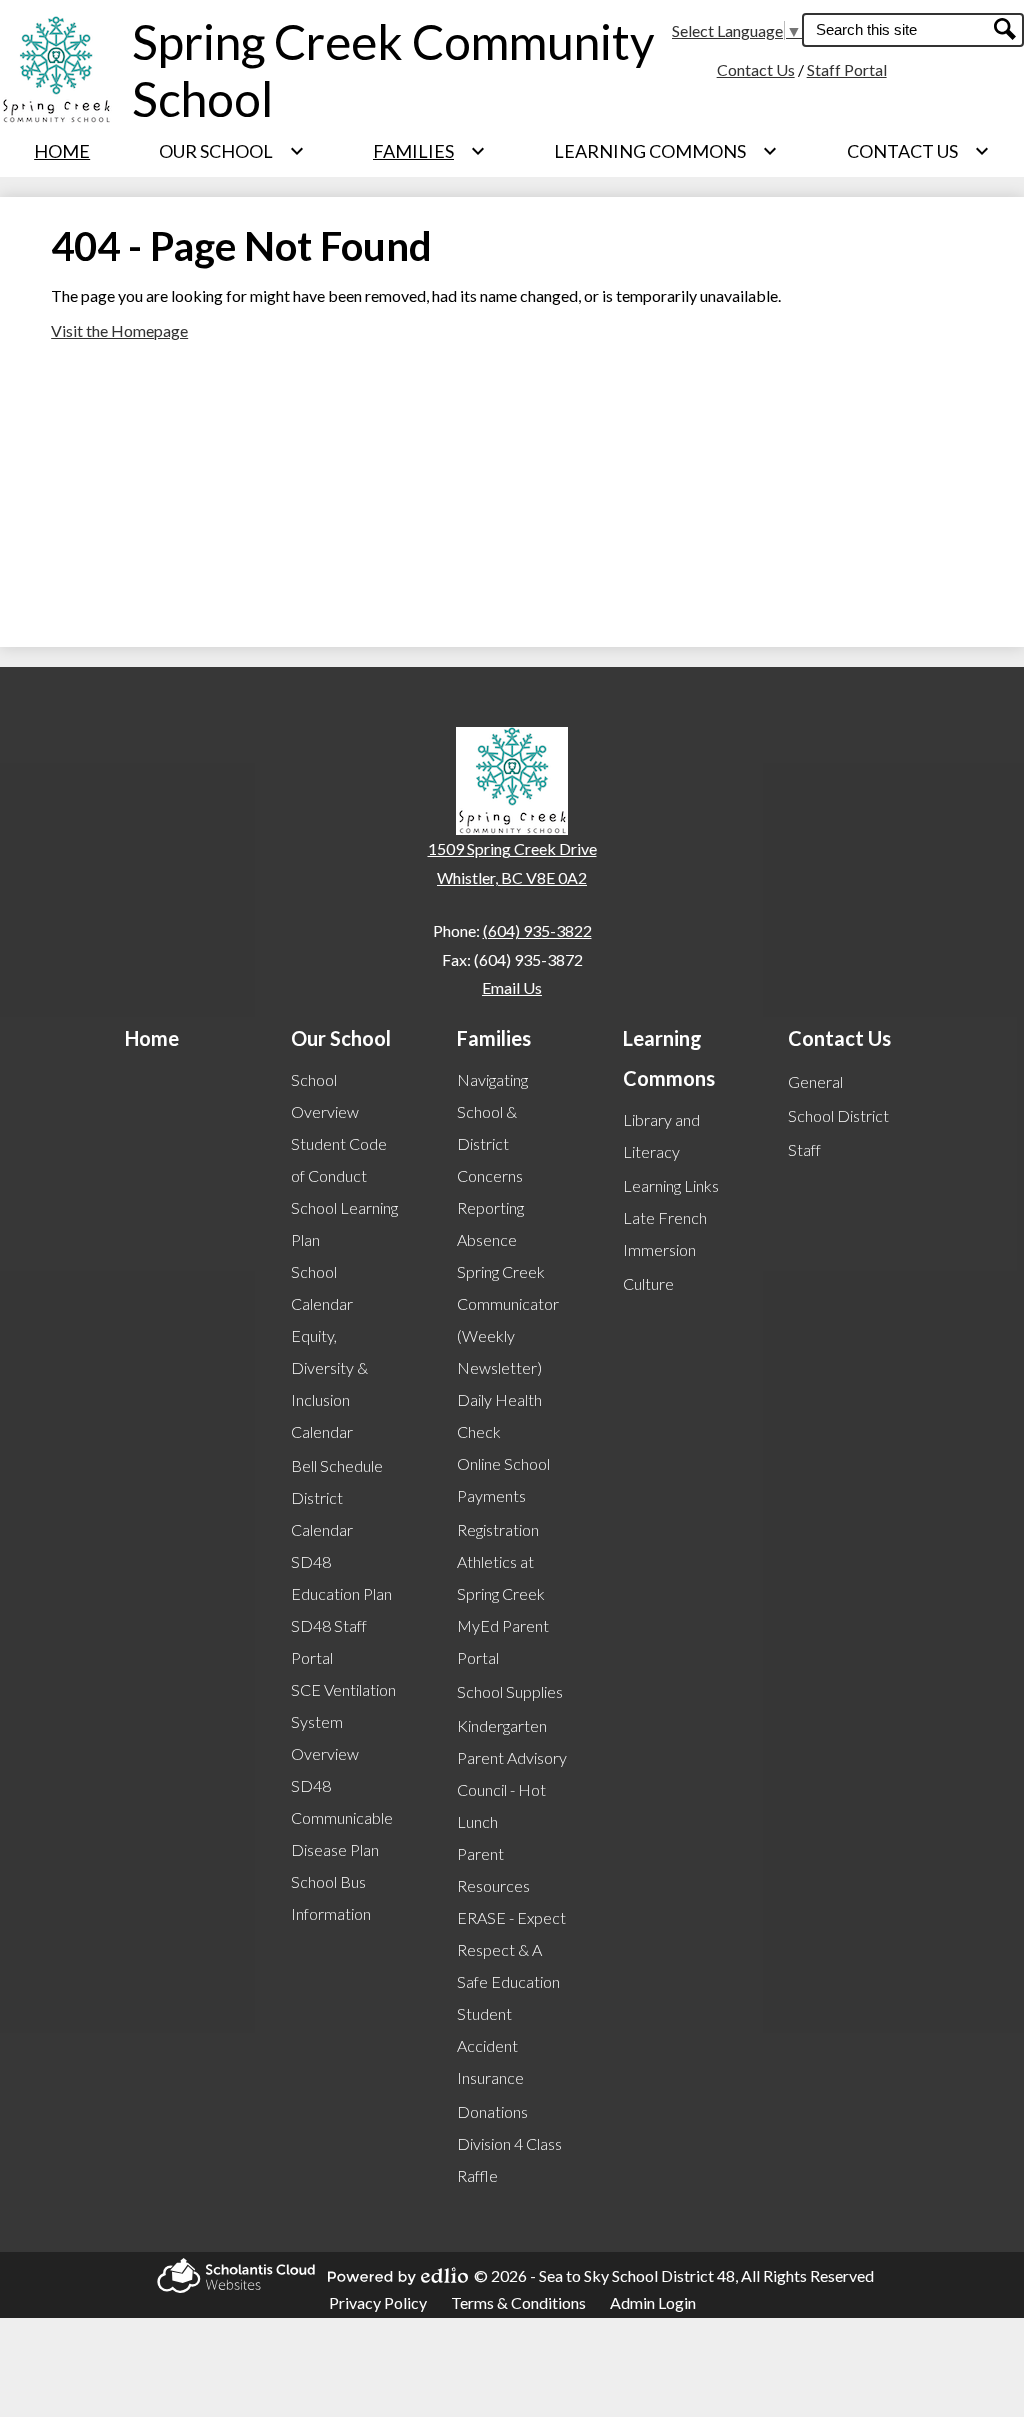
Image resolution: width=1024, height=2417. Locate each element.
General (815, 1081)
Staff (804, 1149)
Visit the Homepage (119, 330)
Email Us (512, 987)
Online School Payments (503, 1479)
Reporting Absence (490, 1223)
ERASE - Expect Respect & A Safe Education (511, 1949)
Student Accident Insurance (490, 2045)
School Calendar (322, 1287)
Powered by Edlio (392, 2276)
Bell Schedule (337, 1465)
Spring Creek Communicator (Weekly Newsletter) (508, 1319)
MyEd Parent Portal (503, 1641)
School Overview (325, 1095)
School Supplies (510, 1691)
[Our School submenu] (232, 151)
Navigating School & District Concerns (492, 1127)
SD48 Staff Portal (329, 1641)
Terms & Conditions (518, 2302)
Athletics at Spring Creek (501, 1577)
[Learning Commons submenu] (666, 151)
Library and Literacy (661, 1135)
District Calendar (322, 1513)
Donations (492, 2111)
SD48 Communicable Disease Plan (342, 1817)
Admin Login (653, 2302)
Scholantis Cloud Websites (230, 2275)
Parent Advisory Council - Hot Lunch (512, 1789)
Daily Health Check (499, 1415)
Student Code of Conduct (339, 1159)
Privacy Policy (378, 2302)
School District (838, 1115)
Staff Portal (847, 69)
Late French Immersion (665, 1233)
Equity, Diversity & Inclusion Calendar (329, 1383)
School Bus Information (331, 1897)
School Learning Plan (344, 1223)
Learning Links (671, 1185)
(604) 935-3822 (537, 930)
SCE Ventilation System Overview (343, 1721)
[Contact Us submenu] (918, 151)
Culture (648, 1283)
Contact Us (756, 69)
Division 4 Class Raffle (509, 2159)
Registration (498, 1529)
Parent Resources (493, 1869)
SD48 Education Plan (341, 1577)
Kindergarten (502, 1725)
